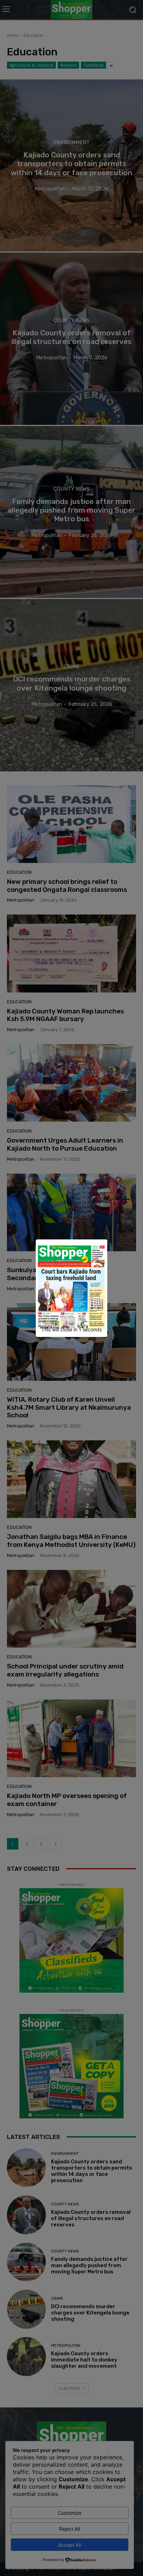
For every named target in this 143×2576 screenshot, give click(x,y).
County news (71, 320)
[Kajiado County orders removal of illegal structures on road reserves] (71, 338)
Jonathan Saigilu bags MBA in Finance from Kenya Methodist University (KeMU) (71, 1541)
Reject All (69, 2529)
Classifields (94, 65)
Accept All (69, 2545)
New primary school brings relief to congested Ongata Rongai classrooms (67, 886)
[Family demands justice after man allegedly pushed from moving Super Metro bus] (71, 512)
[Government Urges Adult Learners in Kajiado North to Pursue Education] (71, 1083)
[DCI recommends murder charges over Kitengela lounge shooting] (71, 685)
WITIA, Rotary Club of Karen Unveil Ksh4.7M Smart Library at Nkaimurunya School (69, 1407)
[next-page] (56, 1844)
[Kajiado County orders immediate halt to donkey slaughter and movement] (26, 2357)
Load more (69, 2388)
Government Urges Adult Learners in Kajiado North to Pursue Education (65, 1144)
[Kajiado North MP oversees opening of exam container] (71, 1738)
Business (68, 65)
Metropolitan (21, 900)
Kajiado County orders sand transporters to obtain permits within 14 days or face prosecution (92, 2171)
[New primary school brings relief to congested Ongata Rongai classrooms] (71, 824)
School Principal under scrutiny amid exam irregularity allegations (65, 1670)
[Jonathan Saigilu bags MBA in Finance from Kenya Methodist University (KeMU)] (71, 1479)
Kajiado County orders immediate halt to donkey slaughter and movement (84, 2360)
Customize (70, 2513)
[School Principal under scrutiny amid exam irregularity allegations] (71, 1609)
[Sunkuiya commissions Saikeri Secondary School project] (71, 1212)
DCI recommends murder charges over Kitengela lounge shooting (90, 2313)
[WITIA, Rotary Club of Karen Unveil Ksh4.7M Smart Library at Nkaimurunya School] (71, 1342)
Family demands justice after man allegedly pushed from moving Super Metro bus (89, 2265)
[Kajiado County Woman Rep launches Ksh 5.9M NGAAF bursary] (71, 953)
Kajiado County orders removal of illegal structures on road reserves (91, 2218)
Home (13, 35)
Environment (71, 143)
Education (19, 872)
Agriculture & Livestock (31, 65)
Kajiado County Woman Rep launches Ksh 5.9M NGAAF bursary (65, 1015)
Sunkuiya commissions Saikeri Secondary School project (54, 1274)
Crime (72, 667)
